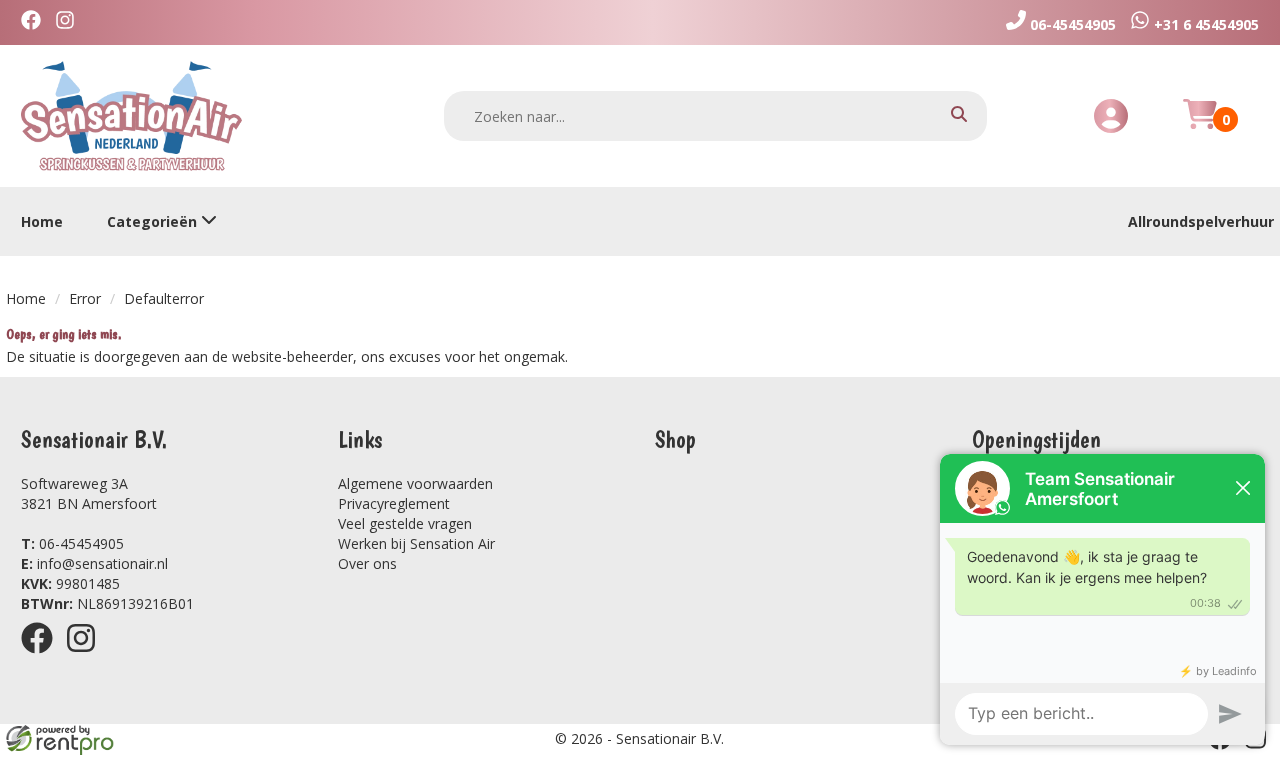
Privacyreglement (394, 503)
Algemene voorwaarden (415, 483)
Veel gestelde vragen (405, 523)
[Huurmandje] (1200, 125)
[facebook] (43, 656)
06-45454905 (72, 543)
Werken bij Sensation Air (416, 543)
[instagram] (87, 656)
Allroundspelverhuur (1201, 221)
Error (85, 298)
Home (42, 221)
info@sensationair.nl (94, 563)
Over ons (367, 563)
